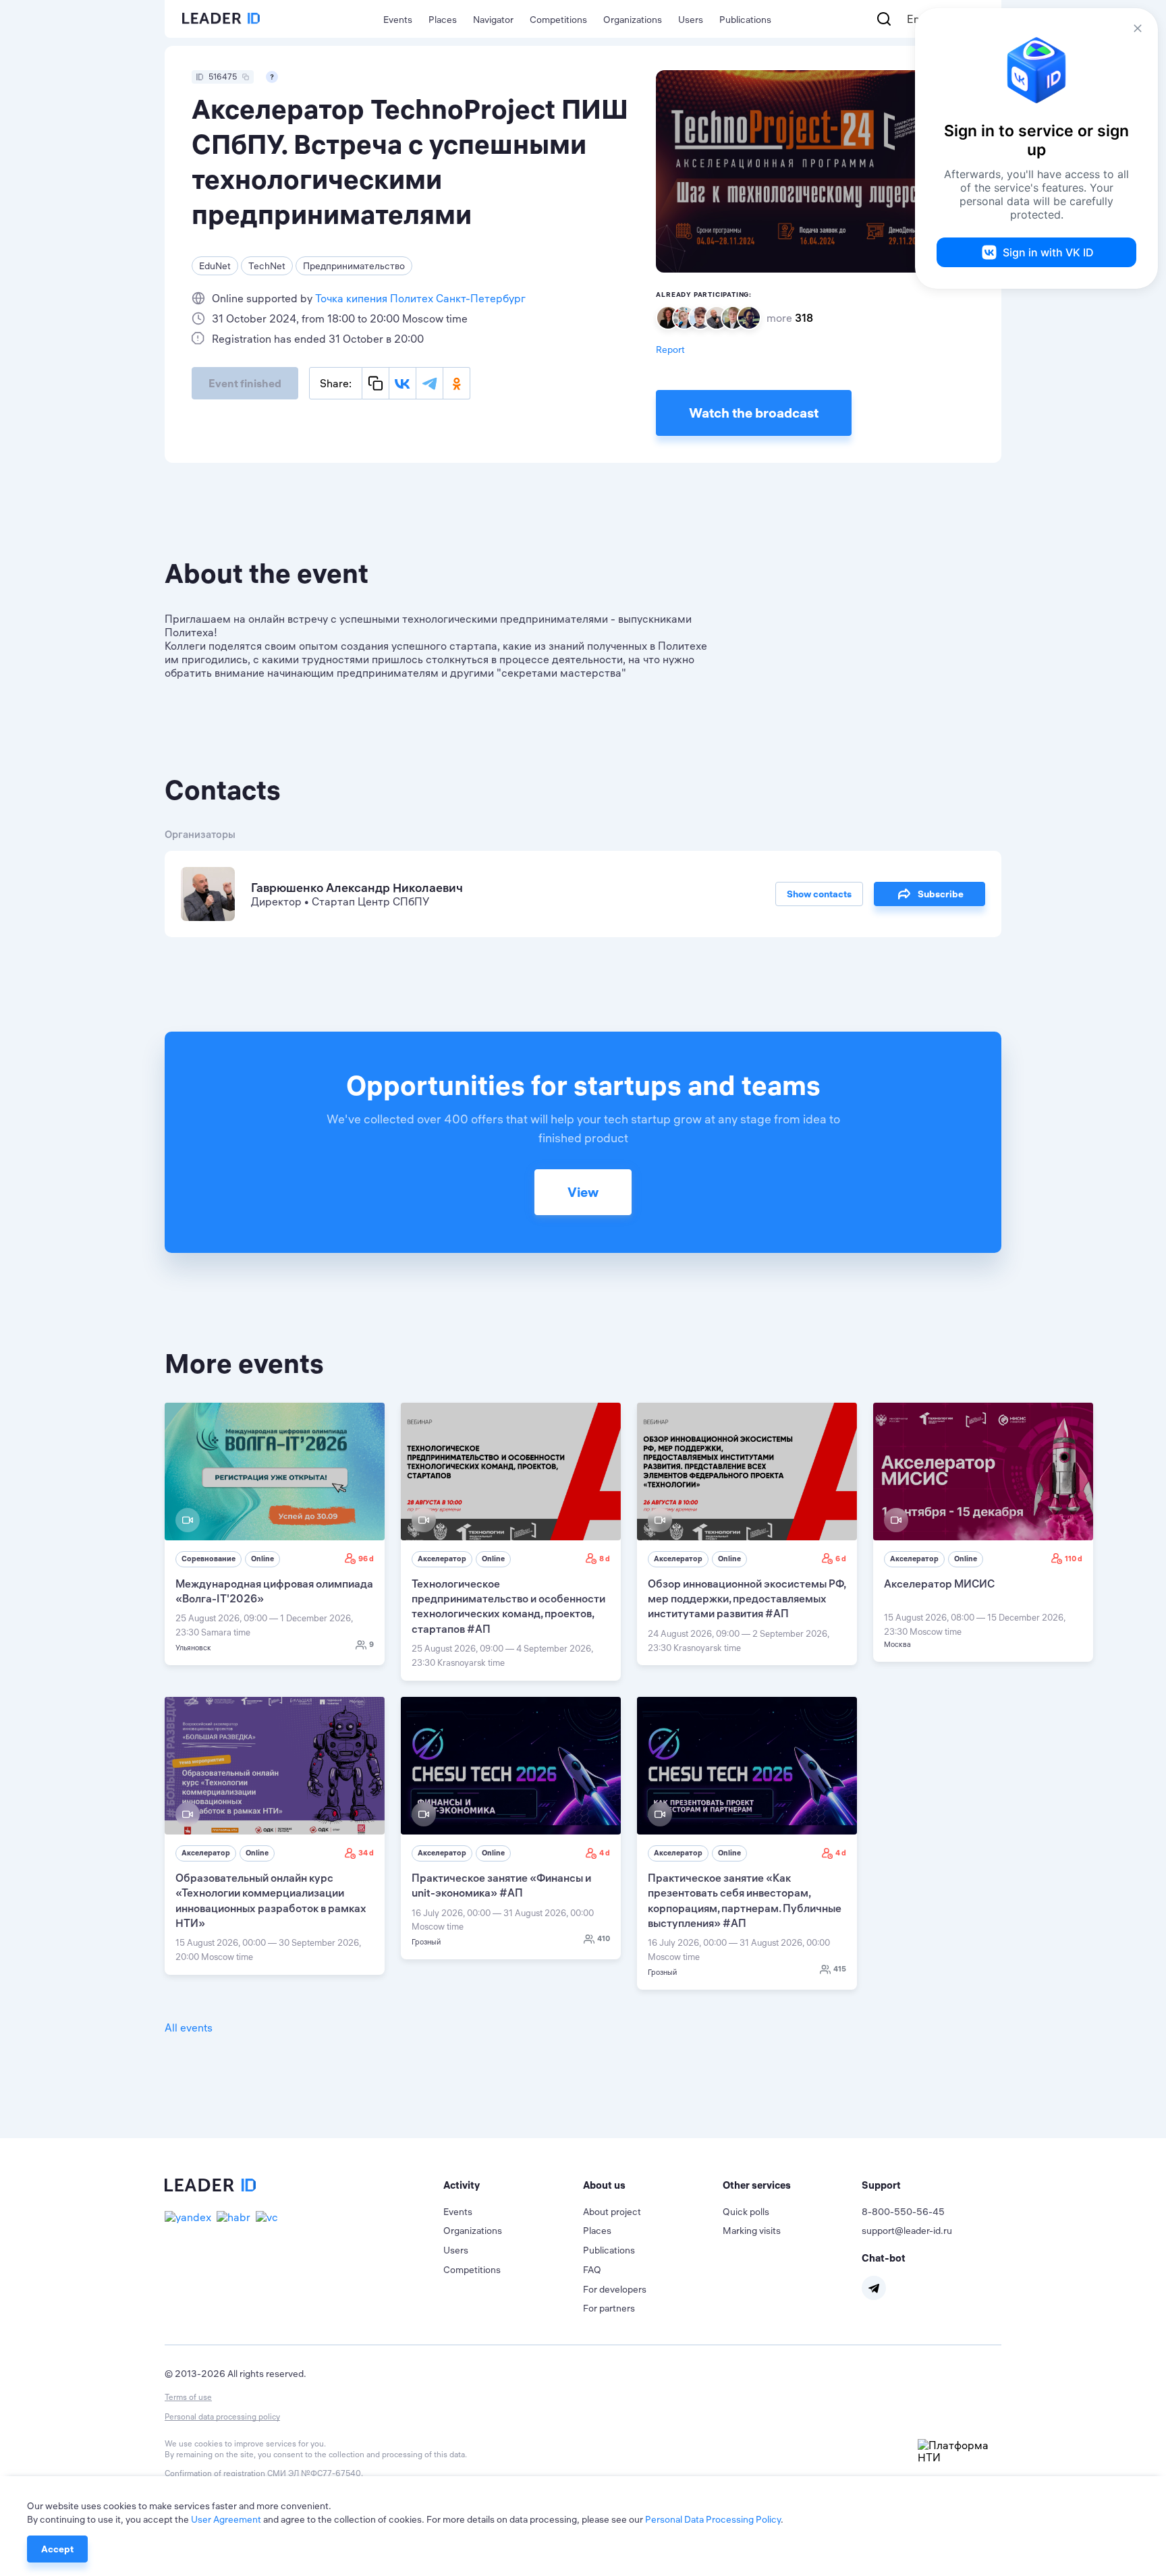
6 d (841, 1559)
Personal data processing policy (222, 2416)
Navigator (493, 20)
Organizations (633, 20)
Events (398, 20)
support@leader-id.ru (907, 2231)
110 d (1074, 1559)
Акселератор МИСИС (939, 1584)
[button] (513, 2185)
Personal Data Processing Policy (713, 2519)
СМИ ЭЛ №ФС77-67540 (314, 2473)
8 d (605, 1559)
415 (840, 1969)
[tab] (513, 2185)
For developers (615, 2289)
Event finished (245, 383)
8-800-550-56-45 (903, 2212)
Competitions (558, 20)
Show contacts (819, 894)
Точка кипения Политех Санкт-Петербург (420, 298)
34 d (366, 1853)
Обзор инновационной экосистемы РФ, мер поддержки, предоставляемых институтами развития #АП (747, 1599)
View (583, 1192)
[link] (275, 1534)
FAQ (592, 2270)
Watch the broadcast (754, 413)
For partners (609, 2308)
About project (612, 2212)
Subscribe (941, 894)
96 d (366, 1559)
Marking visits (752, 2231)
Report (670, 349)
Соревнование (209, 1559)
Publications (745, 20)
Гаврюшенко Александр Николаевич (357, 888)
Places (443, 20)
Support (881, 2185)
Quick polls (746, 2212)
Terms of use (188, 2397)
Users (691, 20)
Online (262, 1559)
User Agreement (226, 2519)
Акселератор (442, 1559)
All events (189, 2027)
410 (604, 1938)
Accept (57, 2549)
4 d (605, 1853)
